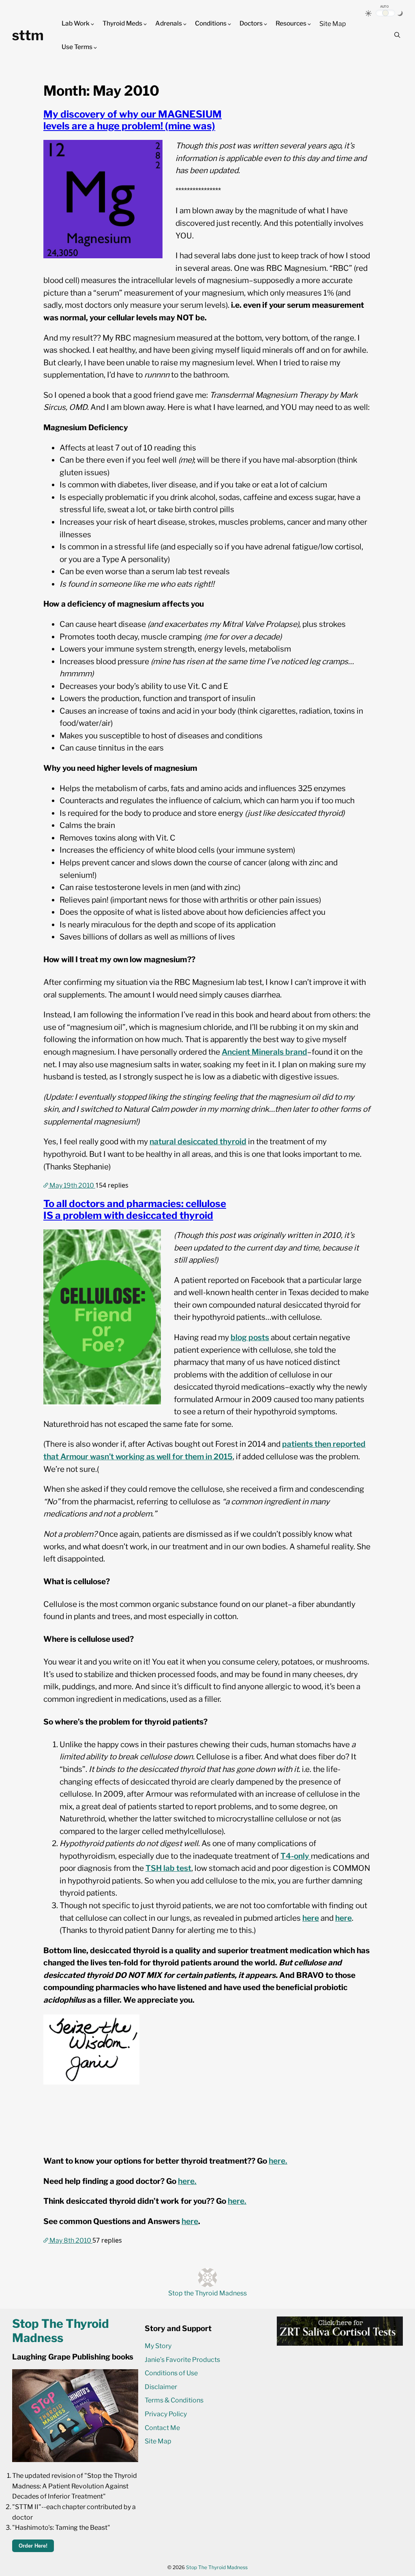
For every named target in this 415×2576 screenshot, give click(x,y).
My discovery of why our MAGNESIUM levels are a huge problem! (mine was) (133, 120)
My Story (158, 2346)
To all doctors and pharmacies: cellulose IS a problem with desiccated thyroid (135, 1210)
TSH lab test (168, 1868)
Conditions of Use (171, 2373)
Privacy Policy (166, 2414)
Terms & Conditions (174, 2400)
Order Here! (33, 2546)
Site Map (333, 24)
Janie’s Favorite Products (182, 2360)
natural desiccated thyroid (198, 1142)
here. (278, 2161)
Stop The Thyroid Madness (217, 2567)
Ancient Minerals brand (264, 1052)
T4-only (296, 1856)
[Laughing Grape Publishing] (75, 2460)
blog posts (250, 1337)
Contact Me (162, 2428)
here (311, 1918)
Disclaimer (161, 2387)
